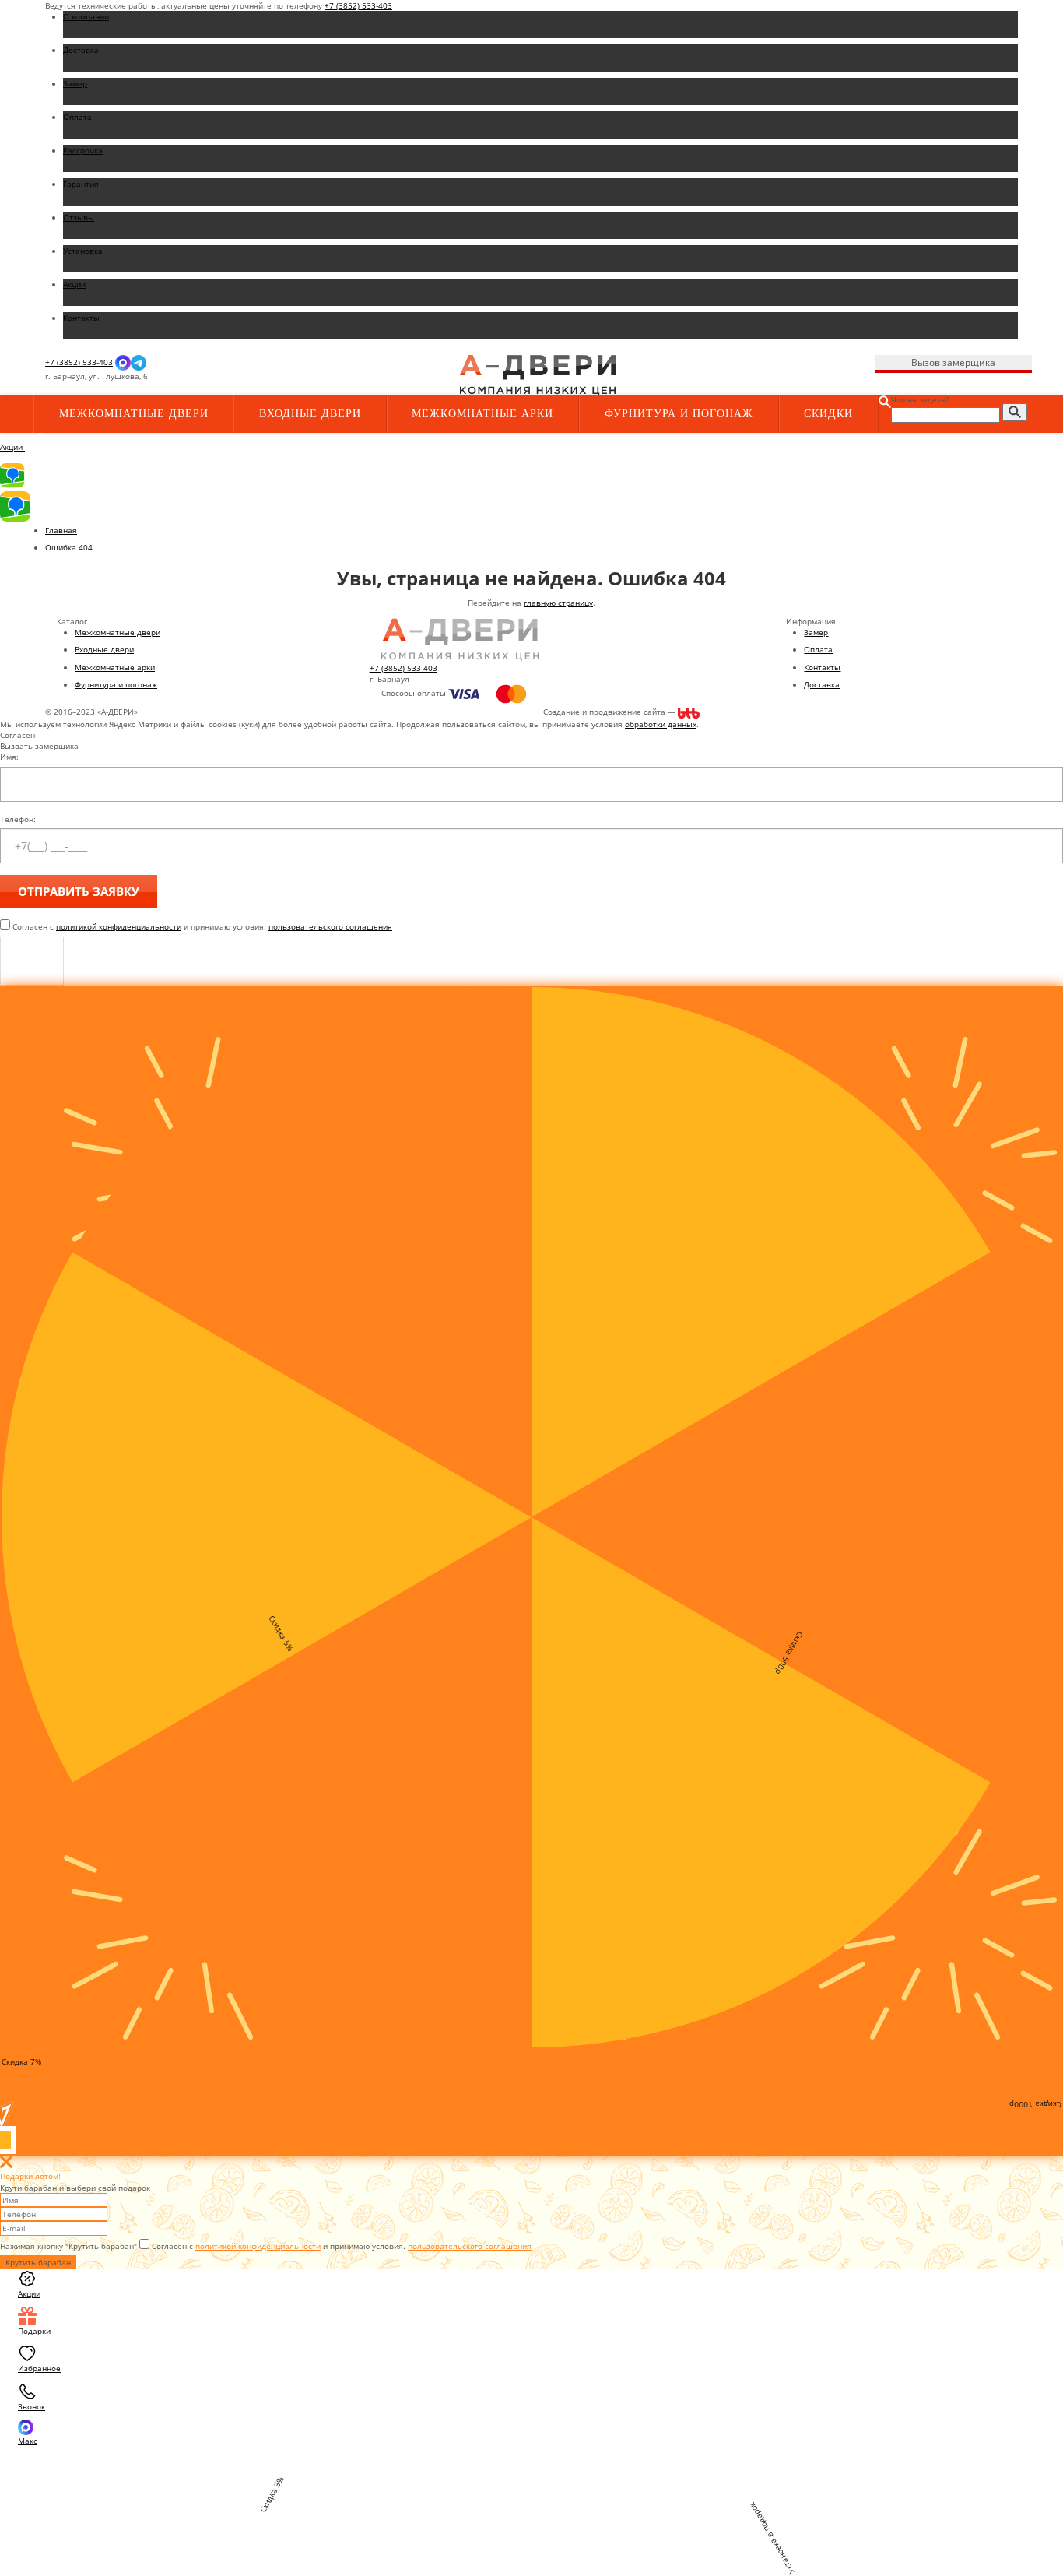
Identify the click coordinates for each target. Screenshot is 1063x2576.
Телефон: (18, 819)
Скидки (828, 414)
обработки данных (661, 724)
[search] (1015, 412)
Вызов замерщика (953, 362)
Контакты (822, 667)
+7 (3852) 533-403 (358, 5)
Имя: (9, 757)
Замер (816, 632)
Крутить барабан (38, 2262)
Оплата (818, 649)
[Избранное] (307, 377)
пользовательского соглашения (330, 926)
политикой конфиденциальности (119, 926)
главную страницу (558, 603)
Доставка (822, 684)
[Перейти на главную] (538, 374)
